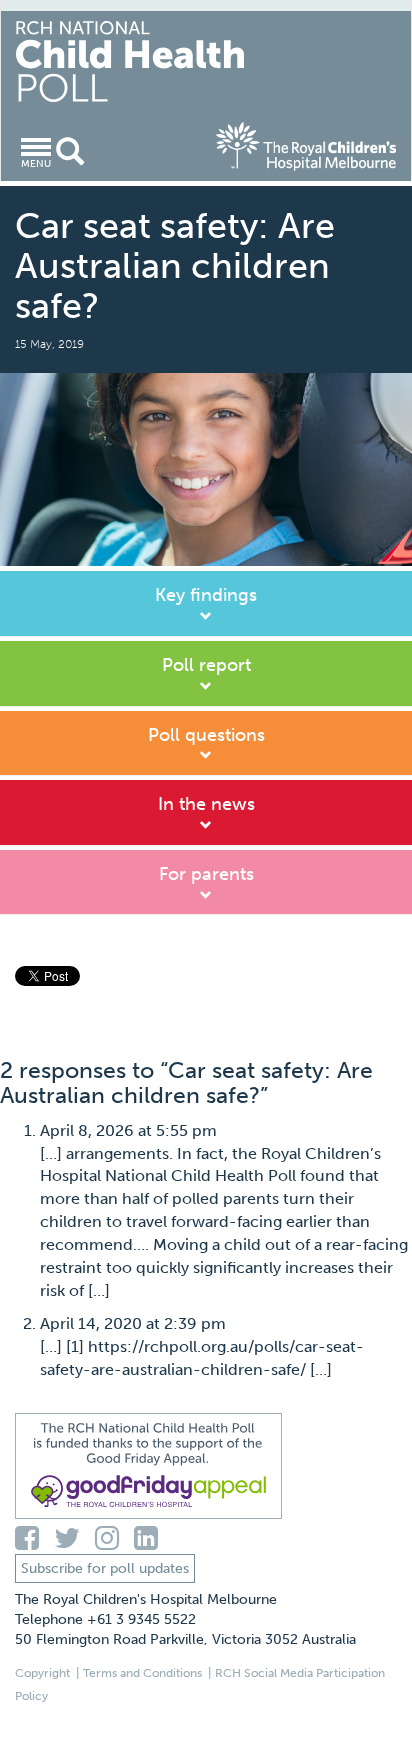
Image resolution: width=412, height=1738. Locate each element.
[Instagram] (114, 1538)
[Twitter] (74, 1538)
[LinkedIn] (150, 1538)
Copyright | (47, 1673)
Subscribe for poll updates (105, 1568)
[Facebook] (34, 1538)
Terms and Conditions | (147, 1673)
